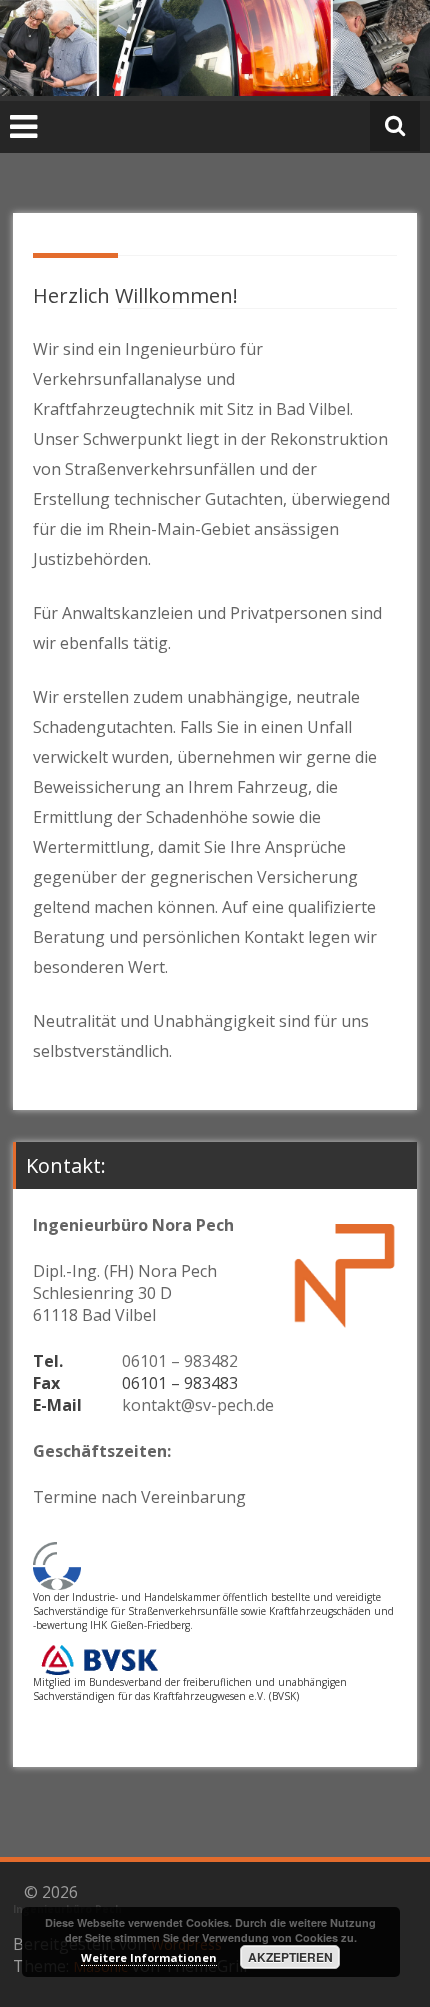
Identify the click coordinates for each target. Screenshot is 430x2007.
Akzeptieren (290, 1957)
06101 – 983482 (180, 1361)
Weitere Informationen (149, 1957)
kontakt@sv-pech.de (198, 1405)
